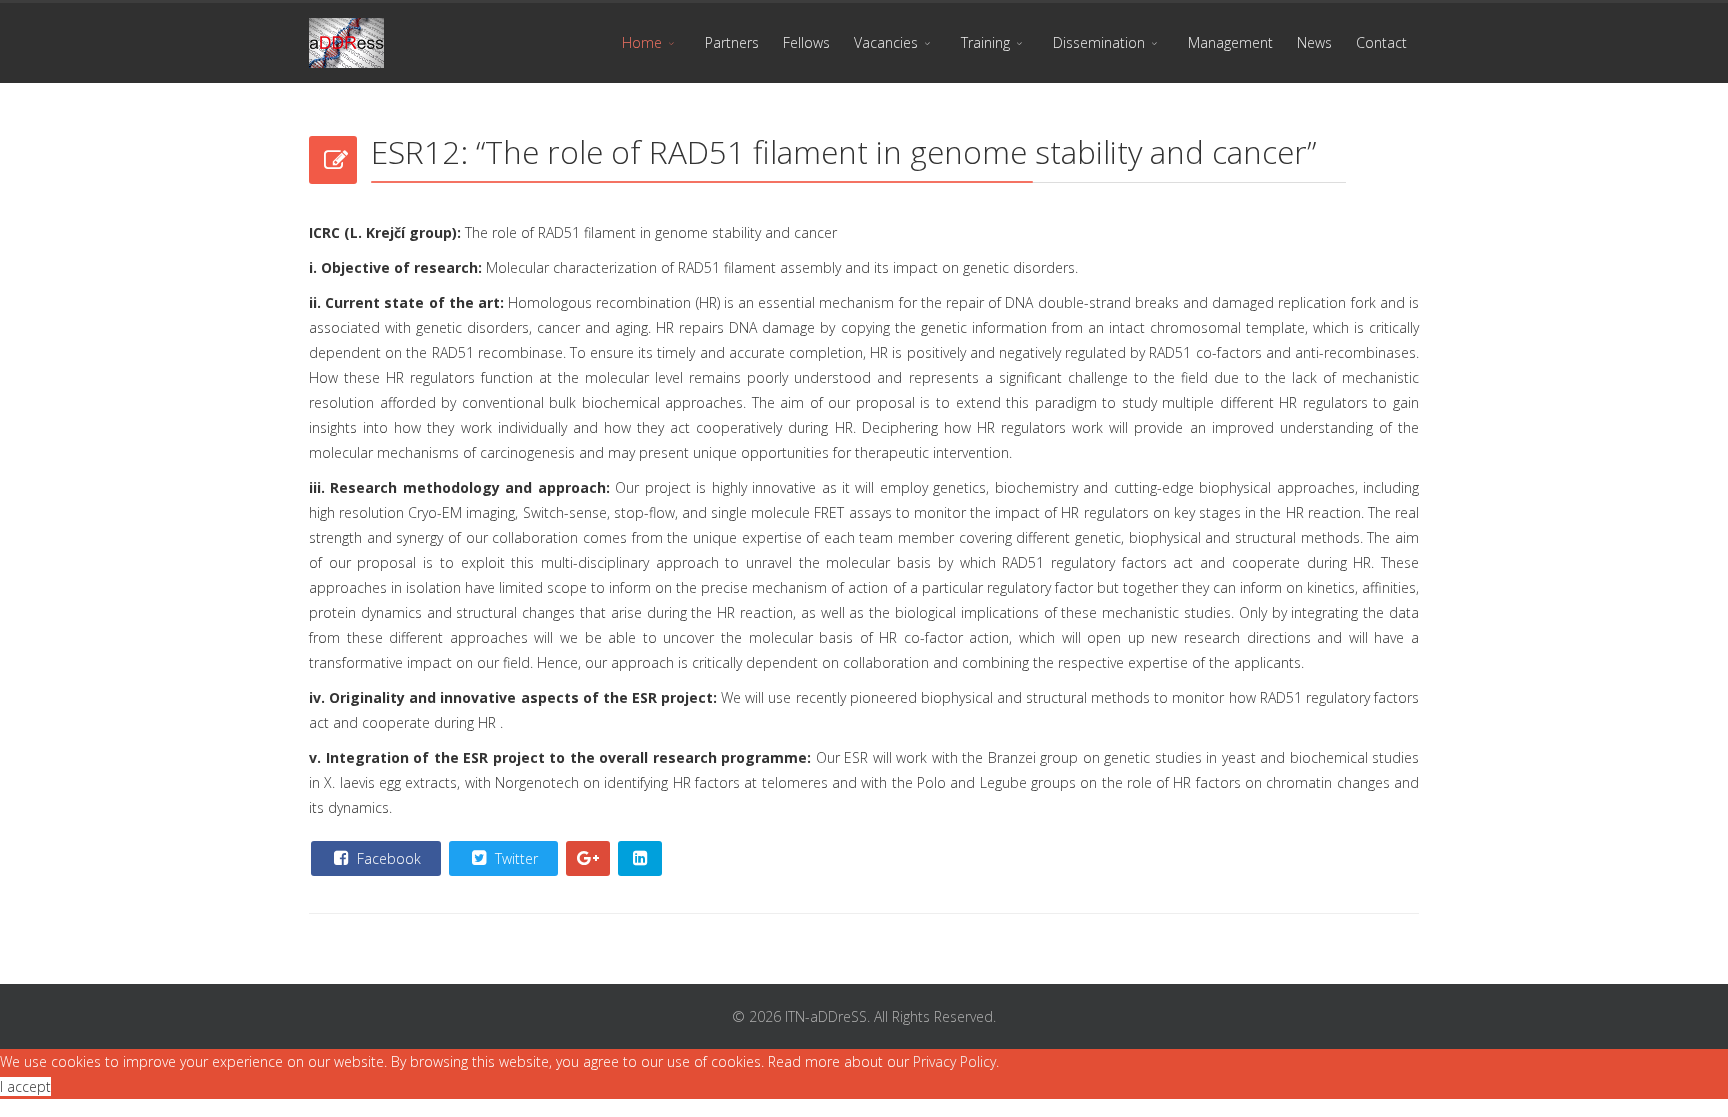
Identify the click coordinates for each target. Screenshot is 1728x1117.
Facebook (387, 858)
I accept (25, 1086)
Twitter (514, 858)
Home (642, 42)
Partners (732, 42)
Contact (1381, 42)
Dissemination (1099, 42)
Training (985, 42)
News (1314, 42)
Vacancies (886, 42)
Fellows (806, 42)
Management (1230, 42)
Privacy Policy (954, 1061)
